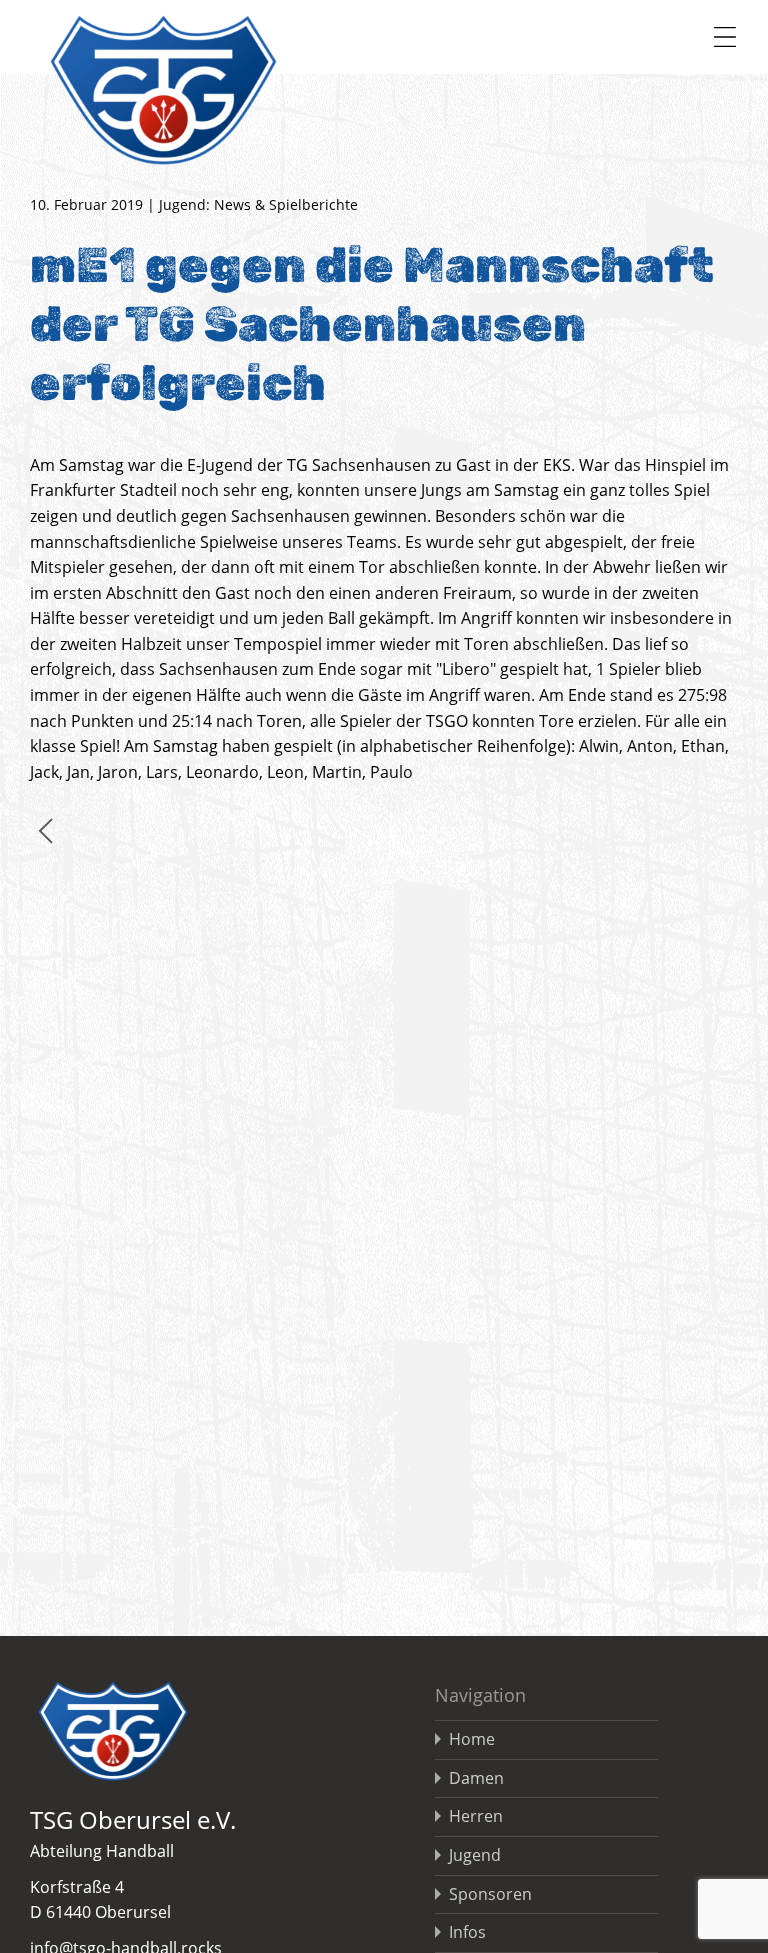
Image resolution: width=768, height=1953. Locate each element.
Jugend (475, 1855)
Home (472, 1739)
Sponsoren (490, 1894)
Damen (476, 1778)
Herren (476, 1816)
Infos (467, 1932)
